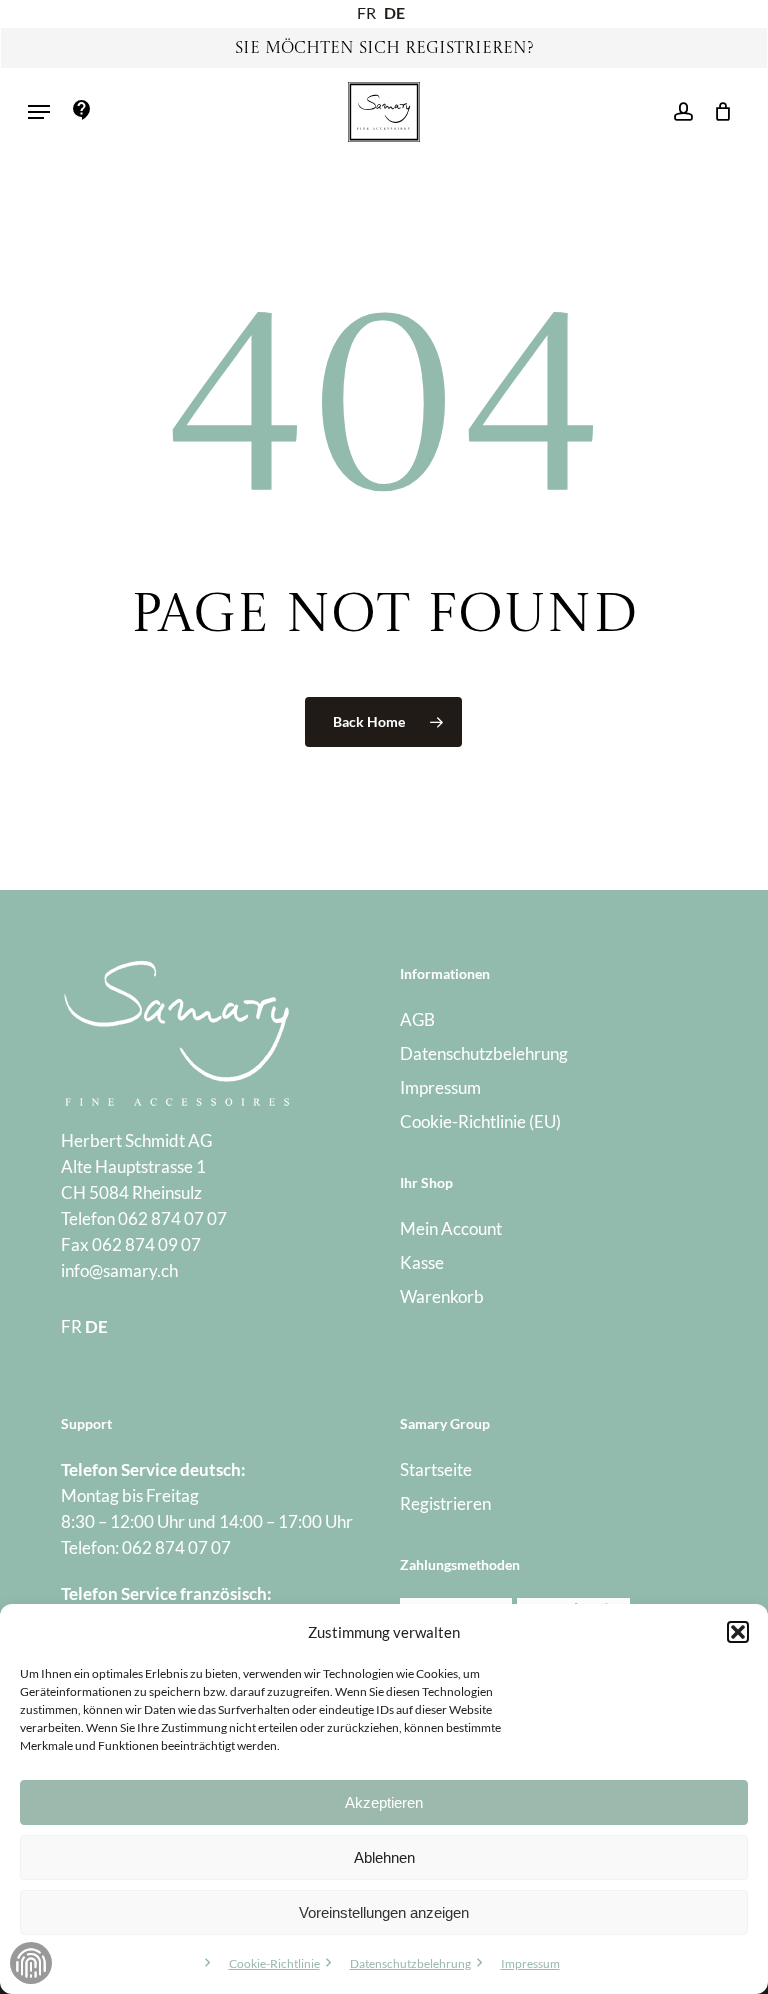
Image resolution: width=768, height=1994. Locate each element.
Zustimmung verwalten (31, 1963)
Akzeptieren (384, 1802)
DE (394, 12)
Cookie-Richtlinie (274, 1963)
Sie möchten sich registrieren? (384, 49)
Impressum (530, 1963)
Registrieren (445, 1503)
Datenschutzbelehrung (410, 1963)
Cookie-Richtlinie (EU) (480, 1121)
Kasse (422, 1262)
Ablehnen (384, 1857)
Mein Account (451, 1228)
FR (366, 12)
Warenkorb (442, 1296)
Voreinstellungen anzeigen (384, 1912)
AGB (417, 1019)
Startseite (436, 1469)
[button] (738, 1632)
